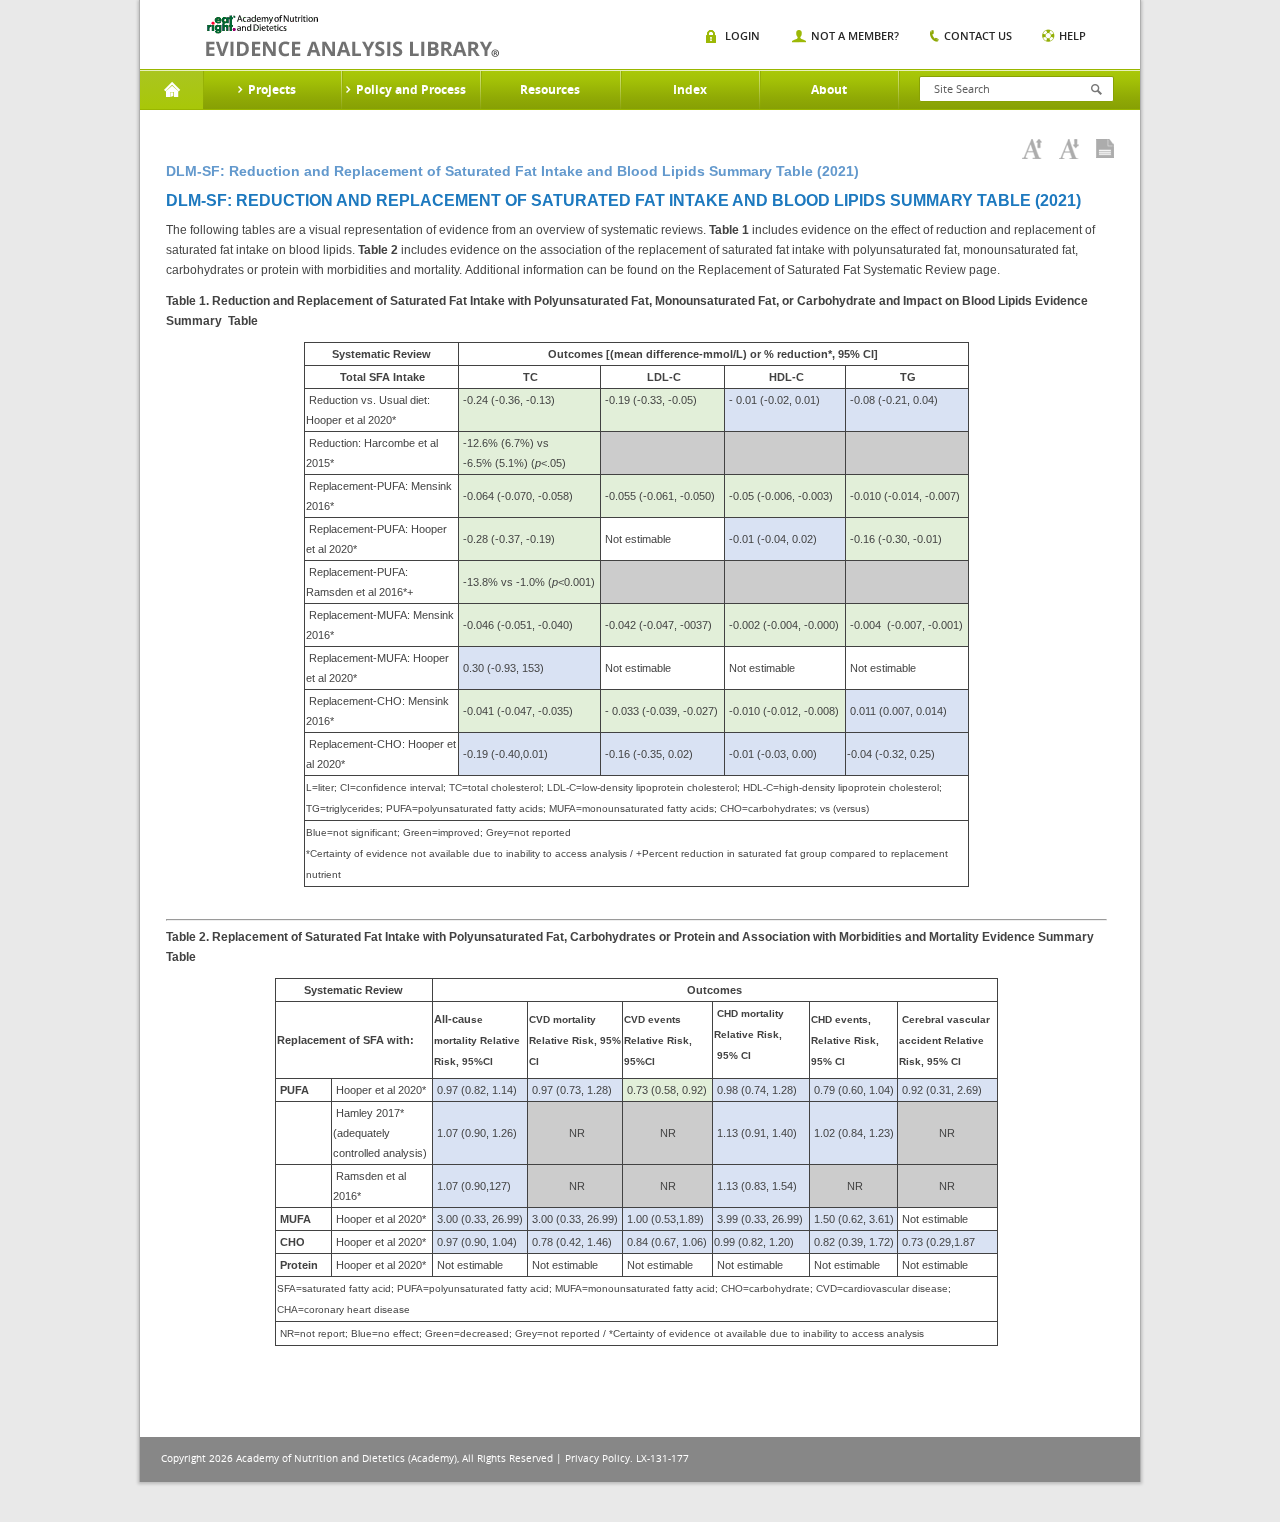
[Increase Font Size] (1032, 149)
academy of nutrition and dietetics (352, 36)
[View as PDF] (1105, 149)
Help (1072, 35)
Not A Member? (855, 35)
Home (171, 90)
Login (742, 35)
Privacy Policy (597, 1458)
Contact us (978, 35)
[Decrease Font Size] (1069, 149)
